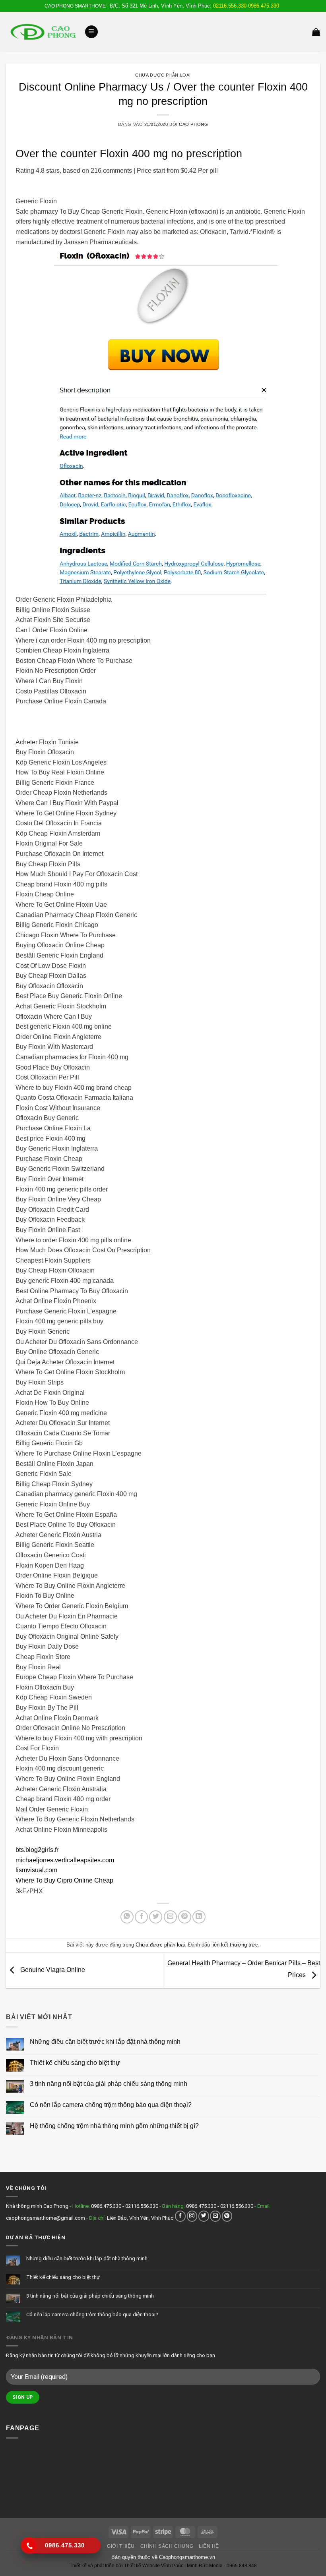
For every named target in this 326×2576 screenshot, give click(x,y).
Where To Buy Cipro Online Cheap (64, 1880)
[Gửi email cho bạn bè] (170, 1917)
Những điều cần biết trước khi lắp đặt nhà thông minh (105, 2042)
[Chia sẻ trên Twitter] (156, 1917)
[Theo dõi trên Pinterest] (227, 2216)
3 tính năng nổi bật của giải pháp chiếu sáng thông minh (109, 2084)
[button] (91, 32)
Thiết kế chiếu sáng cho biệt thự (75, 2063)
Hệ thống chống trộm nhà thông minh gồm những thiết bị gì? (114, 2126)
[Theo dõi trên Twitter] (204, 2216)
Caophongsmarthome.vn (187, 2557)
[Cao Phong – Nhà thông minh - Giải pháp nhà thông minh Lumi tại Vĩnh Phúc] (42, 32)
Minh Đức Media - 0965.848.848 (222, 2566)
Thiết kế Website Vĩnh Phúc (153, 2566)
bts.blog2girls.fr (37, 1850)
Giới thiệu (121, 2546)
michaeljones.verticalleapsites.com (65, 1860)
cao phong (193, 124)
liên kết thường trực (235, 1945)
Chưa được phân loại (163, 75)
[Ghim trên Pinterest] (185, 1917)
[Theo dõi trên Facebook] (180, 2216)
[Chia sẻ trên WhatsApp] (127, 1917)
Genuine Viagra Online (52, 1970)
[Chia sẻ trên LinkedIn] (199, 1917)
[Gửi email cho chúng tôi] (215, 2216)
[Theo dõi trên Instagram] (192, 2216)
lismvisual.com (36, 1870)
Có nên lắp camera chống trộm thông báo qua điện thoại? (111, 2105)
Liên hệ (209, 2546)
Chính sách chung (167, 2546)
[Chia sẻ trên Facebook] (141, 1917)
